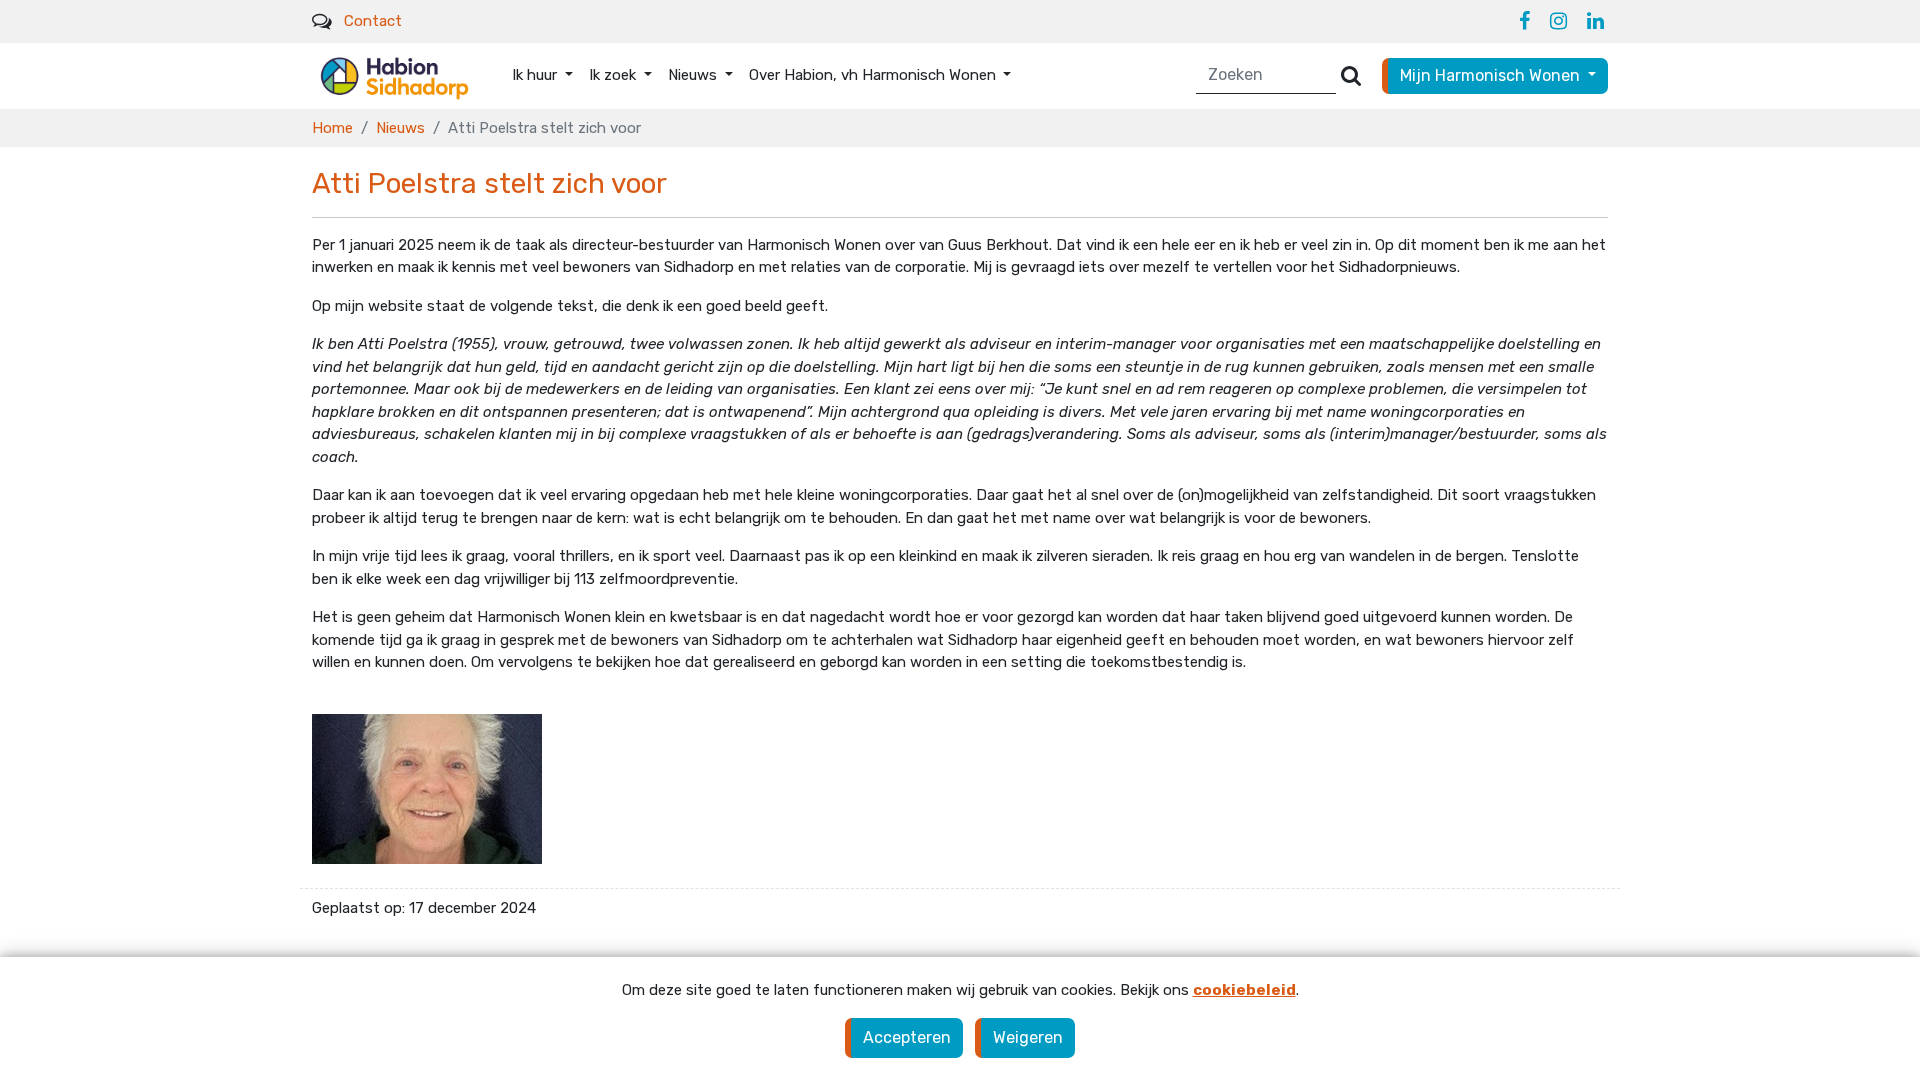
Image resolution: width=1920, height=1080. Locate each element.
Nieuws (400, 128)
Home (332, 128)
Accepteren (907, 1037)
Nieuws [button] (694, 75)
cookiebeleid (1244, 990)
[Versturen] (1351, 75)
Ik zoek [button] (614, 75)
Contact (373, 21)
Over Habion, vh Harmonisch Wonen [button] (874, 75)
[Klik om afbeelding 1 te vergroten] (427, 788)
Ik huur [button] (536, 75)
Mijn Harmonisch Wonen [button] (1492, 75)
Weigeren (1028, 1037)
